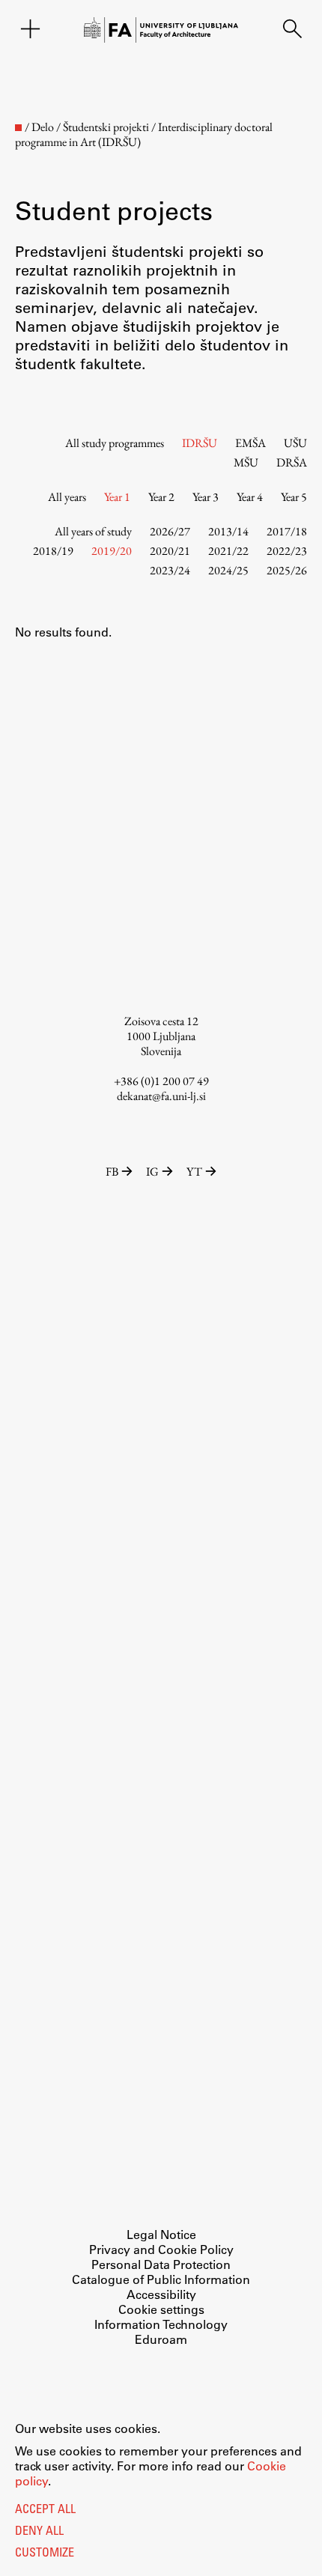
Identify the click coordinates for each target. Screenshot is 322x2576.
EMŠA (250, 443)
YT (194, 1172)
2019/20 (112, 551)
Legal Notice (161, 2234)
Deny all (39, 2532)
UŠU (295, 443)
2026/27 (170, 531)
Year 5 (294, 497)
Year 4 (250, 497)
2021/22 (228, 551)
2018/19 (53, 551)
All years (67, 497)
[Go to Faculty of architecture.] (18, 128)
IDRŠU (200, 443)
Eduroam (161, 2339)
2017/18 (287, 531)
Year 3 (206, 497)
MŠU (246, 462)
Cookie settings (161, 2309)
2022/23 (287, 551)
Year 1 (117, 497)
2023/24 (170, 570)
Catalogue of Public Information (161, 2279)
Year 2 (161, 497)
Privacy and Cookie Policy (161, 2249)
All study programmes (115, 443)
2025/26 (287, 570)
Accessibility (161, 2294)
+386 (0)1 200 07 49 (161, 1081)
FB (112, 1172)
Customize (45, 2554)
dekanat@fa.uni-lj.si (161, 1096)
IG (152, 1172)
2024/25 (228, 570)
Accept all (45, 2510)
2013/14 (228, 531)
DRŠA (292, 462)
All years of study (93, 531)
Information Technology (161, 2324)
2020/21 (170, 551)
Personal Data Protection (161, 2264)
